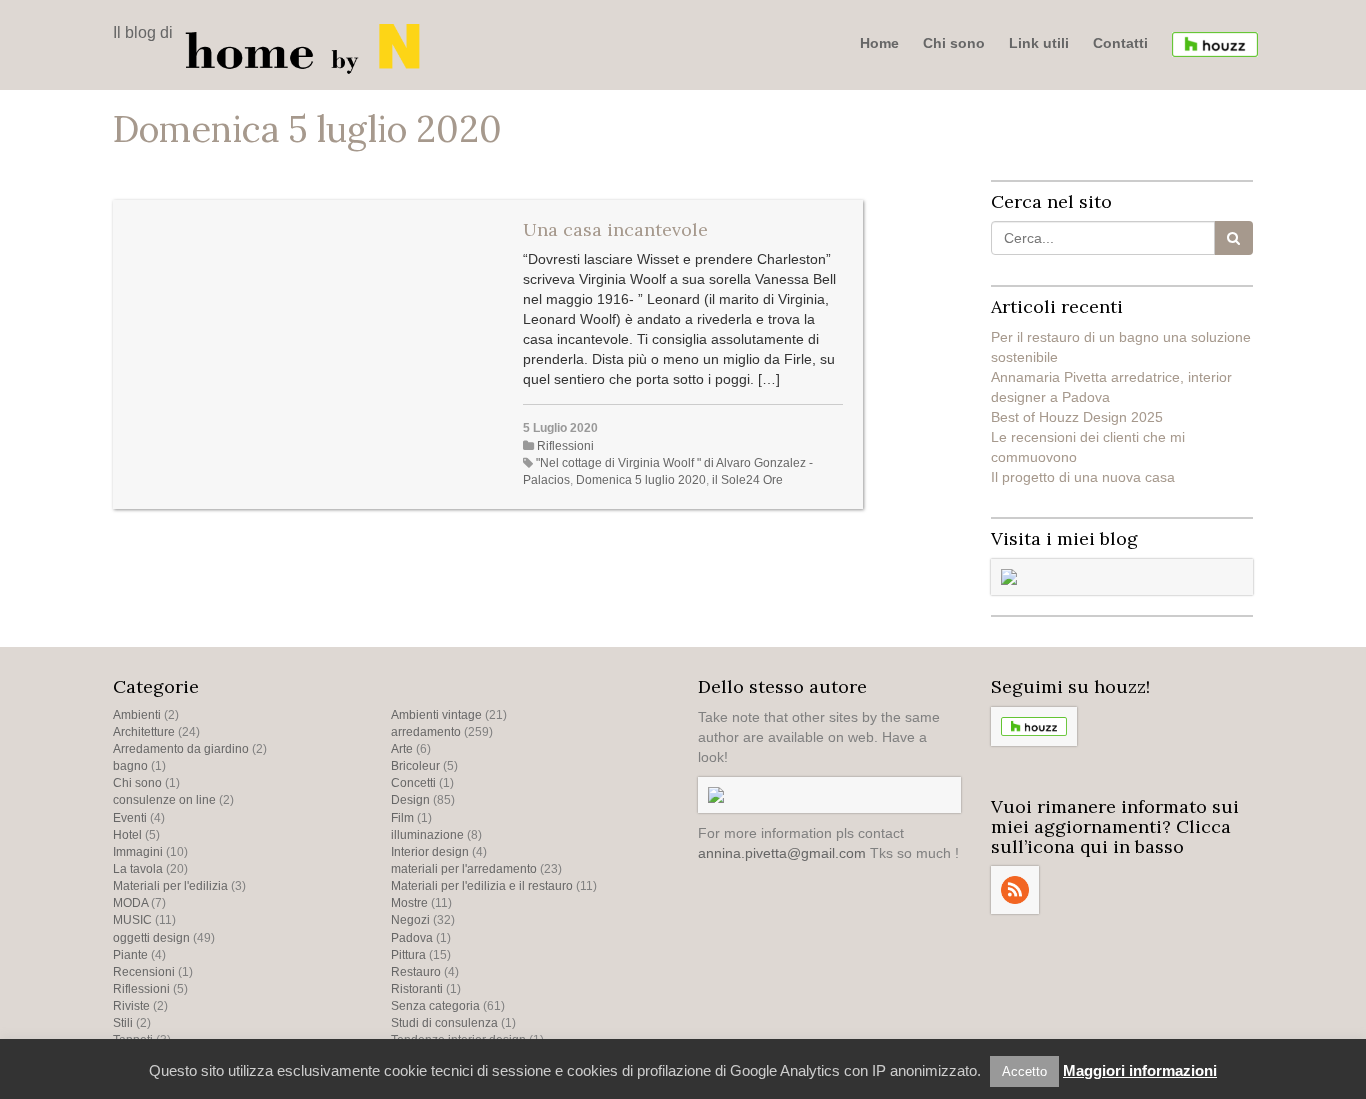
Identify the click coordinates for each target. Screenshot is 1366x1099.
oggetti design (151, 938)
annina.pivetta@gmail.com (782, 853)
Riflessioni (565, 446)
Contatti (1120, 43)
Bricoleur (415, 766)
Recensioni (144, 972)
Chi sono (954, 43)
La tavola (138, 869)
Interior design (430, 852)
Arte (402, 749)
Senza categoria (435, 1006)
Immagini (138, 852)
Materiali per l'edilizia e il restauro (482, 886)
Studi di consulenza (444, 1023)
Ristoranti (417, 989)
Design (410, 800)
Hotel (127, 835)
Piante (130, 955)
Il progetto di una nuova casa (1083, 477)
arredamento (426, 732)
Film (402, 818)
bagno (130, 766)
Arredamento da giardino (181, 749)
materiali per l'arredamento (464, 869)
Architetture (144, 732)
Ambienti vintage (436, 715)
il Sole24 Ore (747, 480)
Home (879, 43)
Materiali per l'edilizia (170, 886)
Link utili (1039, 43)
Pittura (408, 955)
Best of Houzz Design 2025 (1077, 417)
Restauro (416, 972)
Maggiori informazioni (1140, 1070)
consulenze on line (164, 800)
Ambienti (137, 715)
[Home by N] (308, 47)
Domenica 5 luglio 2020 (641, 480)
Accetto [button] (1024, 1071)
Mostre (409, 903)
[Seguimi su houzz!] (1215, 44)
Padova (412, 938)
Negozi (410, 920)
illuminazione (427, 835)
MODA (130, 903)
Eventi (130, 818)
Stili (123, 1023)
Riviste (131, 1006)
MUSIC (132, 920)
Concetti (413, 783)
